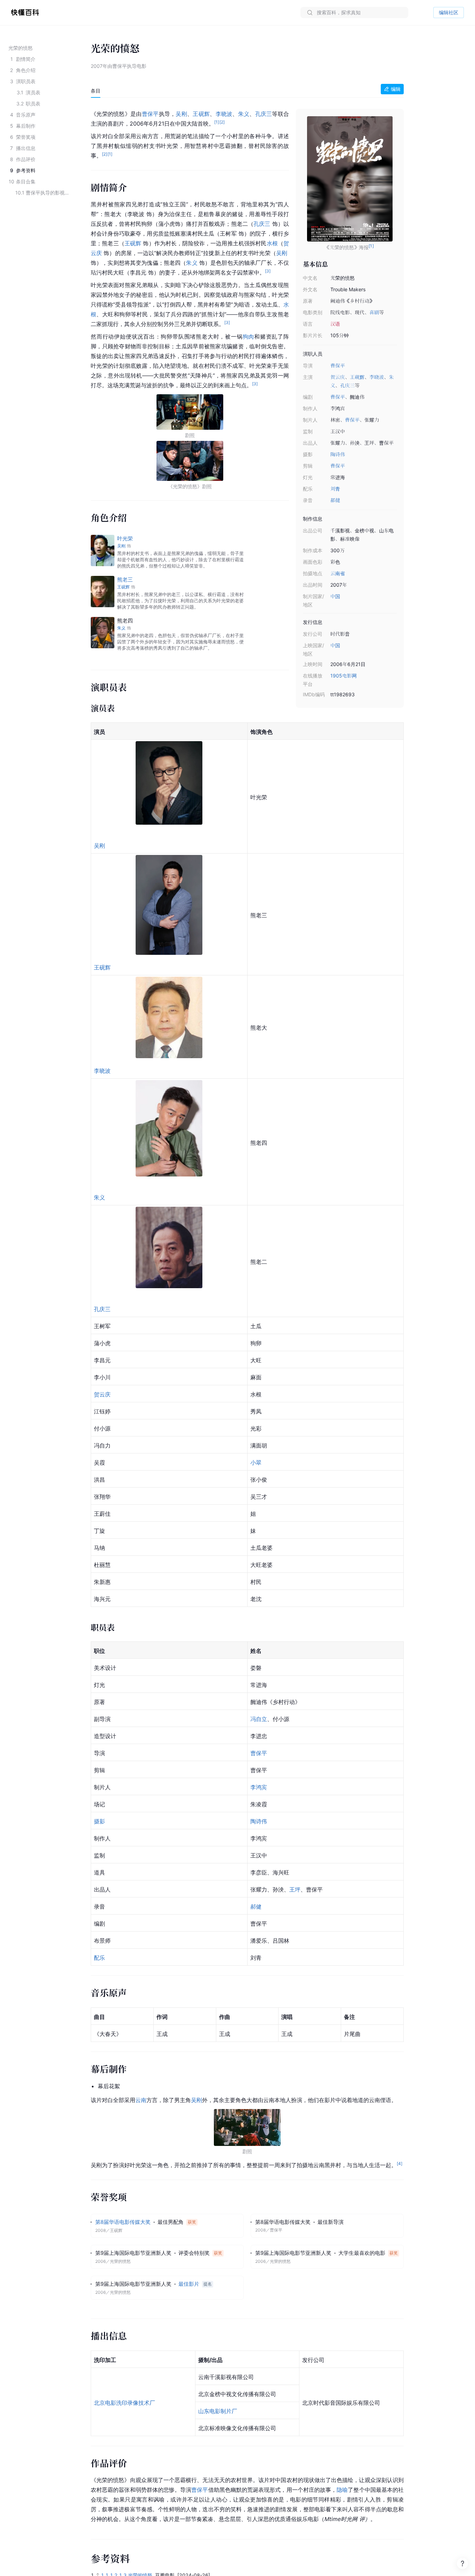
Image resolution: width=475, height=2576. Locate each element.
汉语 (335, 324)
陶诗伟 (338, 454)
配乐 (99, 1958)
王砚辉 (357, 377)
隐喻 (342, 2490)
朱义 (244, 114)
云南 (141, 2100)
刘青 (335, 489)
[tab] (96, 91)
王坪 (295, 1889)
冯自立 (259, 1719)
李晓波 (377, 377)
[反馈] (462, 2563)
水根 (272, 243)
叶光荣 (125, 538)
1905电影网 (344, 676)
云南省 (338, 573)
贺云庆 (338, 377)
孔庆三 (347, 385)
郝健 (335, 500)
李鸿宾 (259, 1787)
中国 (335, 596)
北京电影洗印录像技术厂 (124, 2403)
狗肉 (249, 336)
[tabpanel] (247, 1315)
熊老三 (125, 580)
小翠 (256, 1463)
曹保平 (338, 366)
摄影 (99, 1821)
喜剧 (374, 312)
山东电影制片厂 (218, 2411)
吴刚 (181, 114)
